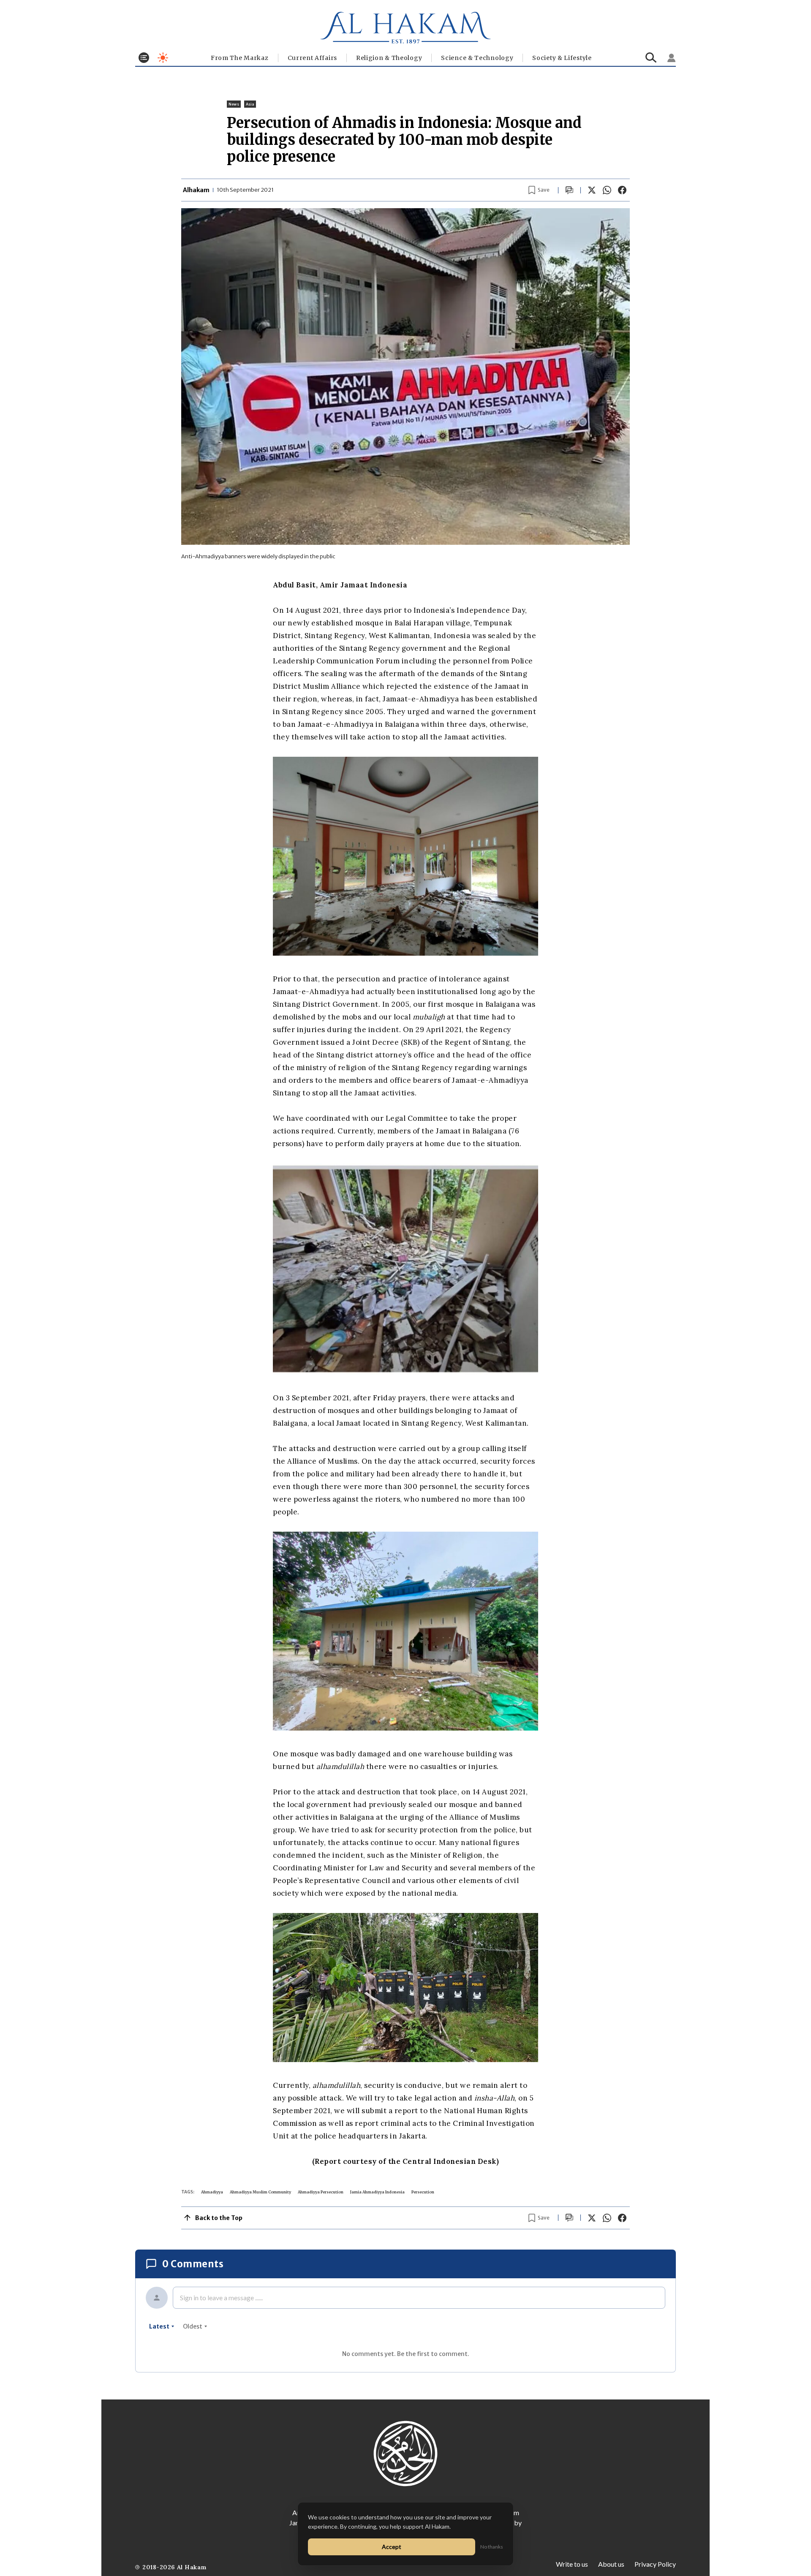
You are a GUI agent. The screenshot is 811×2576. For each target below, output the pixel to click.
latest (159, 2326)
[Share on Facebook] (622, 190)
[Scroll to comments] (569, 190)
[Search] (651, 58)
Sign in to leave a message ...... (221, 2297)
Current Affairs (313, 58)
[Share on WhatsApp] (607, 190)
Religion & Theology (389, 58)
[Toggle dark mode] (163, 58)
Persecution (423, 2192)
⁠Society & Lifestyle (562, 58)
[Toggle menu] (144, 58)
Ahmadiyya (212, 2192)
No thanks (492, 2547)
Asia (250, 104)
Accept (392, 2547)
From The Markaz (240, 58)
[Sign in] (672, 58)
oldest (193, 2326)
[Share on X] (592, 190)
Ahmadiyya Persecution (321, 2192)
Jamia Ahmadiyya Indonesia (377, 2192)
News (234, 104)
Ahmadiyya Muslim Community (260, 2192)
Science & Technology (477, 58)
